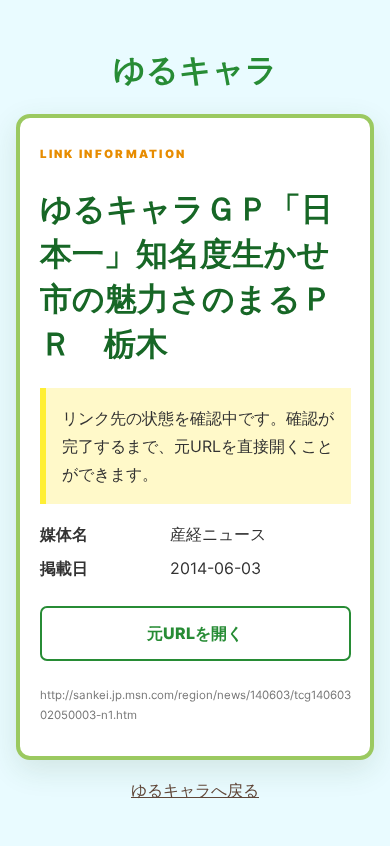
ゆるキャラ (195, 69)
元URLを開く (195, 633)
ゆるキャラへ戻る (195, 790)
